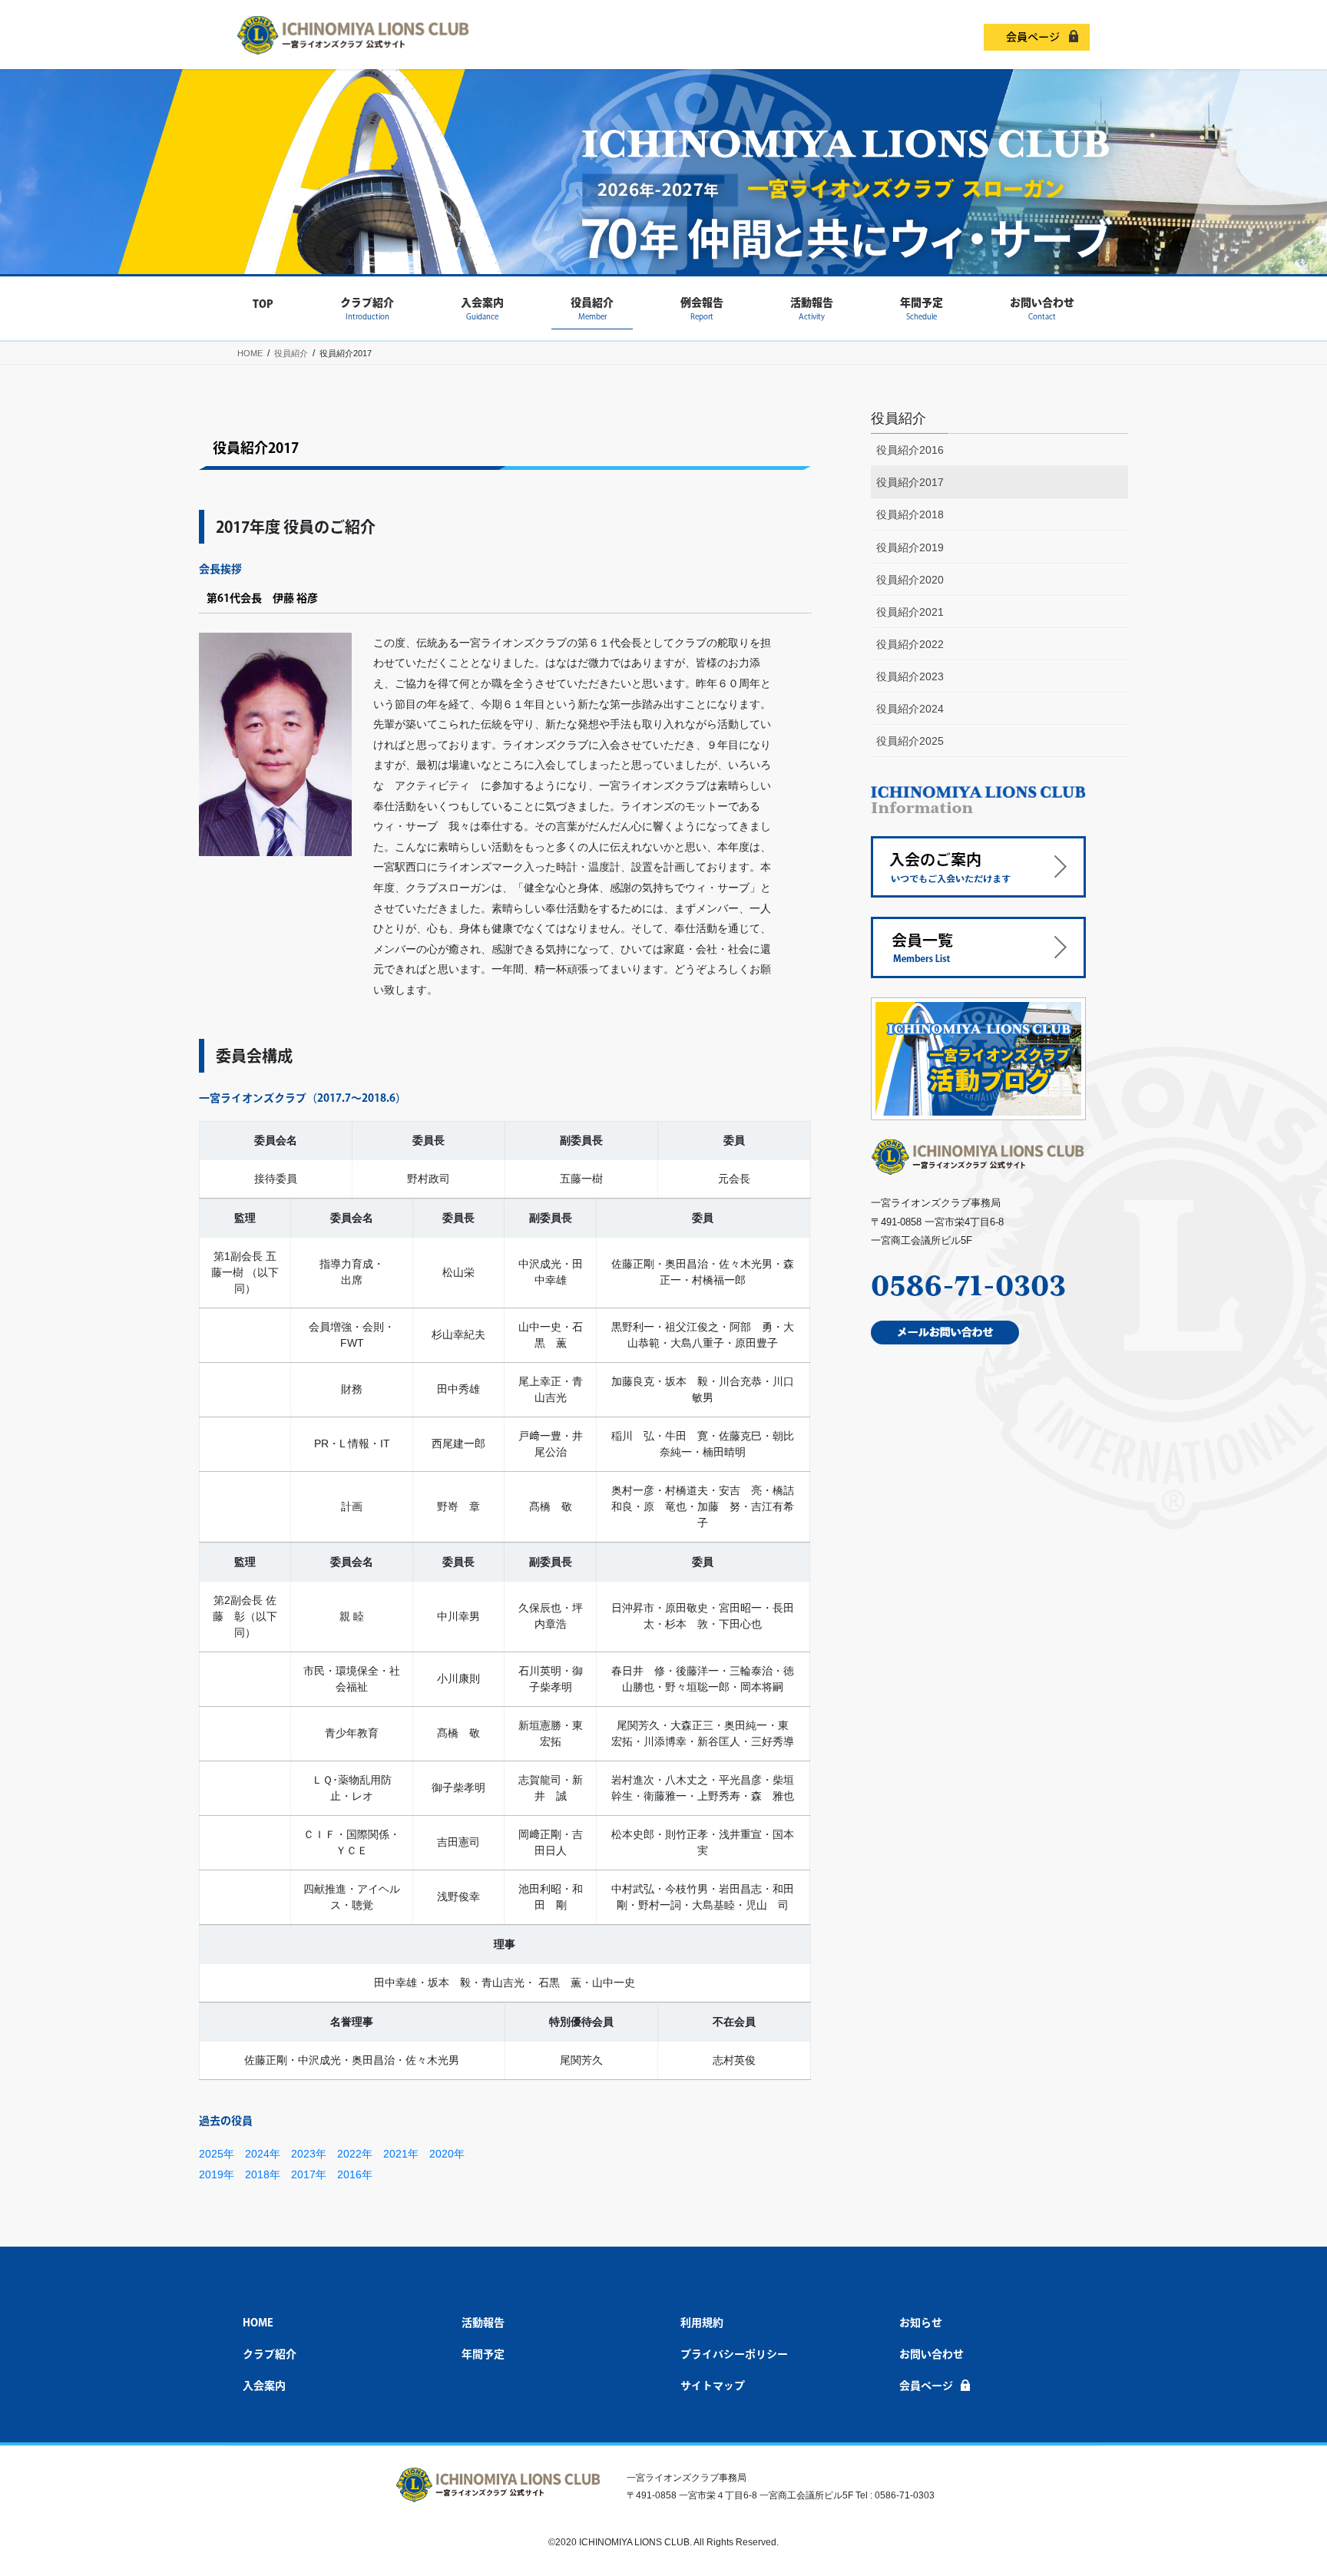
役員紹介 (898, 418)
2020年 (447, 2154)
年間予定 (483, 2354)
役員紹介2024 (910, 709)
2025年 (217, 2154)
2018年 (263, 2174)
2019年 (217, 2174)
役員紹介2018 (910, 514)
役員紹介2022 (910, 644)
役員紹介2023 (910, 676)
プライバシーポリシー (734, 2354)
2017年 (309, 2174)
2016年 (355, 2174)
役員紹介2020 (910, 580)
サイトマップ (713, 2386)
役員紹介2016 (910, 450)
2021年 (401, 2154)
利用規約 (702, 2323)
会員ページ (1033, 37)
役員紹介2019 (910, 547)
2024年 (263, 2154)
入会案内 (264, 2386)
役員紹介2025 (910, 741)
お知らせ (921, 2323)
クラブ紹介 (270, 2354)
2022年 (355, 2154)
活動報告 (483, 2323)
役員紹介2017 (910, 482)
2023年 (309, 2154)
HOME (258, 2323)
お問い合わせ (932, 2354)
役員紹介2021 (910, 612)
